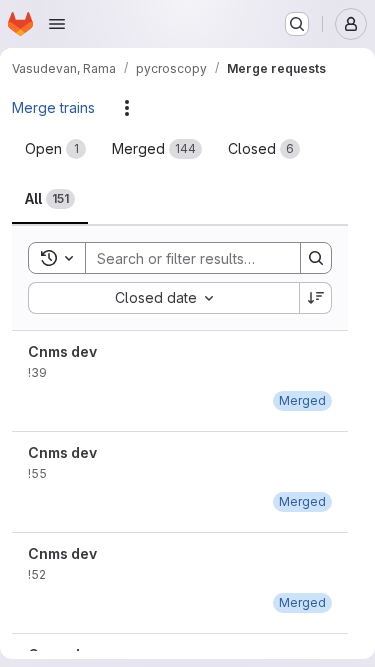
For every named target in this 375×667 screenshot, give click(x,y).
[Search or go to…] (297, 24)
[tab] (55, 149)
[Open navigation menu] (57, 24)
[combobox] (163, 298)
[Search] (316, 258)
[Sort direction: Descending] (316, 298)
